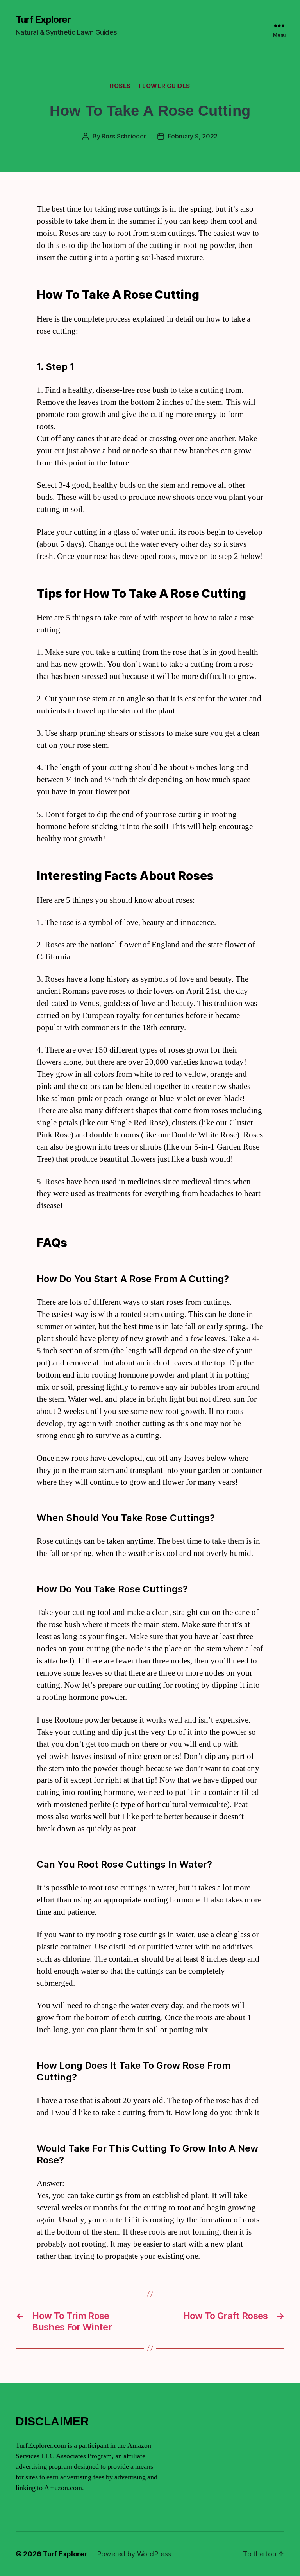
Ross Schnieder (124, 136)
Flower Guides (164, 86)
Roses (120, 86)
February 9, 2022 (193, 136)
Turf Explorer (43, 20)
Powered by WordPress (134, 2554)
